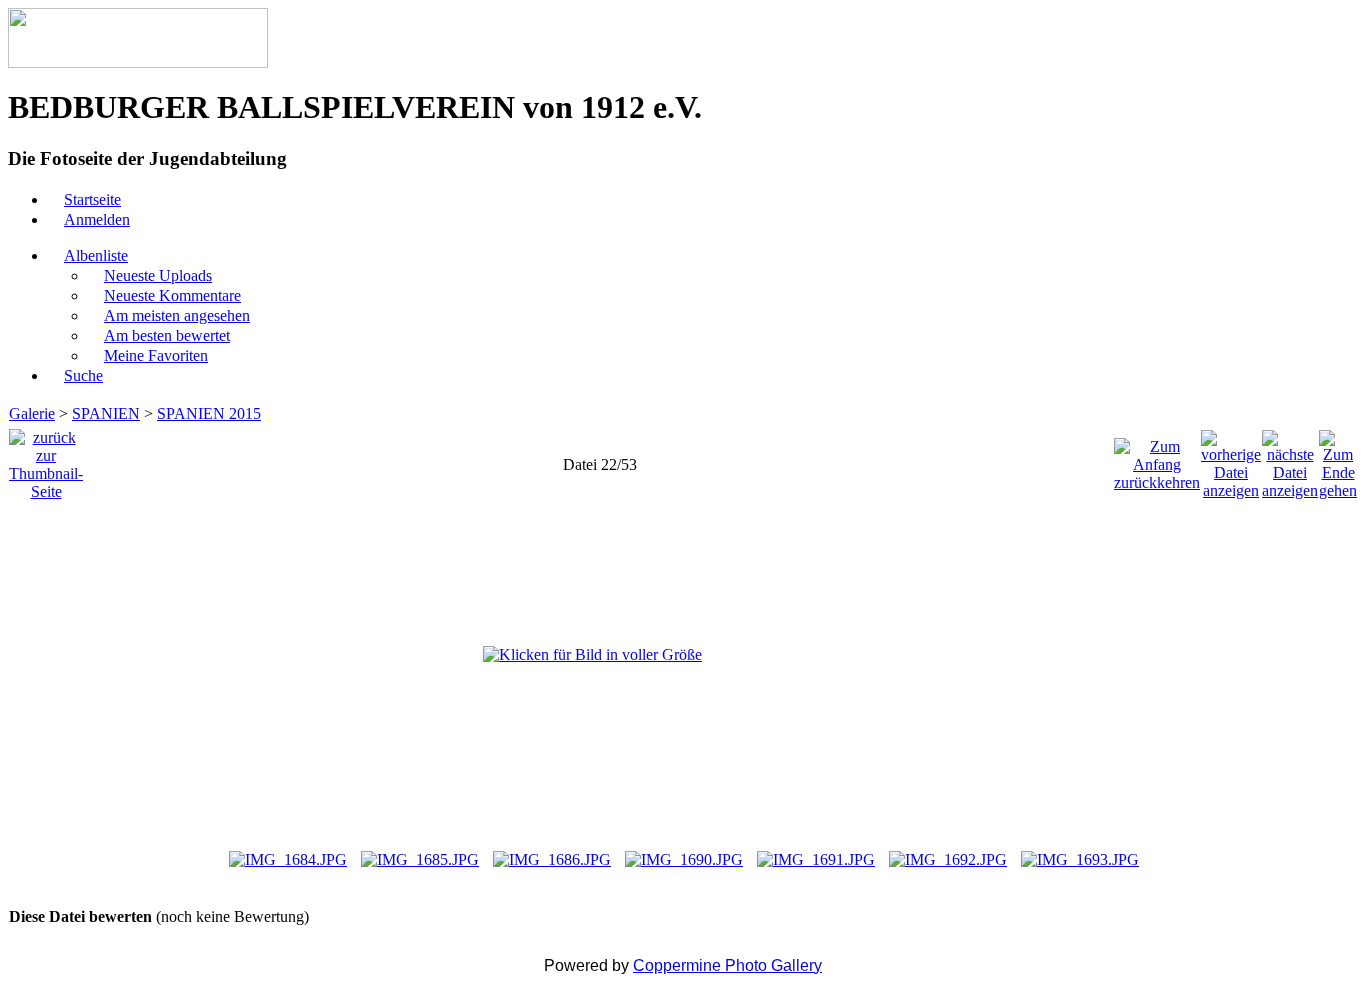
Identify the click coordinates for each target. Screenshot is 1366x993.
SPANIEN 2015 (209, 413)
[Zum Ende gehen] (1338, 459)
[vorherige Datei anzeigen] (1231, 459)
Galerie (32, 413)
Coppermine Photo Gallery (727, 965)
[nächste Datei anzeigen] (1290, 459)
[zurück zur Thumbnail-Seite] (46, 459)
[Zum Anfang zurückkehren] (1157, 459)
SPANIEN (106, 413)
